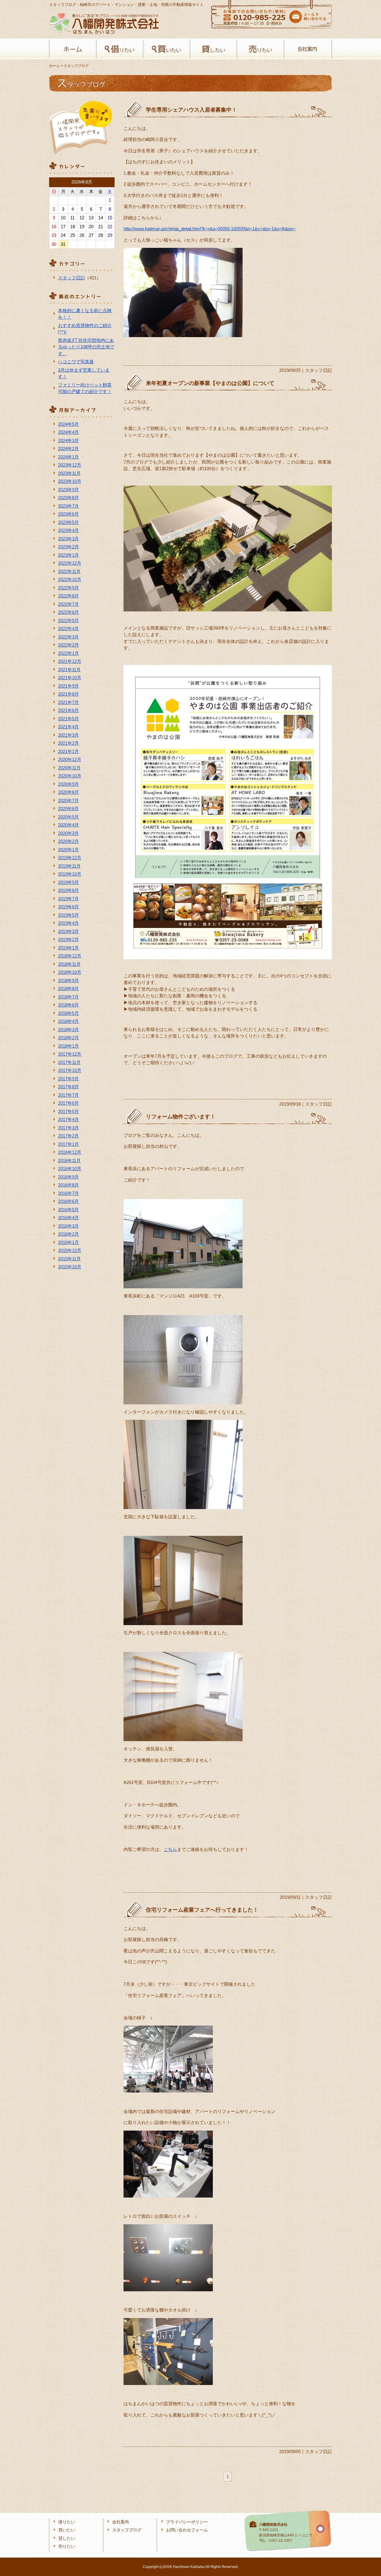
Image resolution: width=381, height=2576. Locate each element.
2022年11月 (69, 571)
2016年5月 (68, 1210)
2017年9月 (68, 1079)
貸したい (214, 49)
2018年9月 (68, 981)
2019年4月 (68, 923)
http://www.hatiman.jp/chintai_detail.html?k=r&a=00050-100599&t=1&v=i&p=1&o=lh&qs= (210, 229)
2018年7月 (68, 997)
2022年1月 (68, 653)
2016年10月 (70, 1169)
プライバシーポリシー (187, 2522)
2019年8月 (68, 890)
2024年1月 (68, 457)
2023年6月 (68, 514)
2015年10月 (70, 1267)
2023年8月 (68, 498)
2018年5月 (68, 1013)
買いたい (167, 49)
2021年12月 (70, 661)
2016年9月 (68, 1177)
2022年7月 (68, 604)
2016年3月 (68, 1226)
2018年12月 (70, 956)
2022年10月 (70, 579)
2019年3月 (68, 931)
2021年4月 (68, 727)
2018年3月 (68, 1030)
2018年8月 (68, 989)
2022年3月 (68, 637)
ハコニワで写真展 (76, 362)
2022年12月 (70, 563)
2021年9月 (68, 686)
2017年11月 (69, 1062)
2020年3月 (68, 833)
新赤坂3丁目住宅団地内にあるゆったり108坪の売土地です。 (86, 347)
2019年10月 (70, 874)
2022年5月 (68, 620)
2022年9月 (68, 588)
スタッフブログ (127, 2530)
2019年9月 (68, 882)
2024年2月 (68, 449)
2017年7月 (68, 1095)
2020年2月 (68, 841)
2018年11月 (69, 964)
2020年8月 (68, 792)
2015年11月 (69, 1259)
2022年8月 (68, 596)
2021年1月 (68, 751)
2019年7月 (68, 899)
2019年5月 (68, 915)
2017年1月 (68, 1144)
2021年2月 (68, 743)
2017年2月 (68, 1136)
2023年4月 (68, 530)
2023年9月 (68, 490)
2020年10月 (70, 776)
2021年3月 (68, 735)
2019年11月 (69, 866)
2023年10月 (70, 481)
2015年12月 (70, 1250)
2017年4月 (68, 1119)
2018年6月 (68, 1005)
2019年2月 (68, 939)
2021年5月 (68, 719)
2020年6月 (68, 809)
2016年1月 (68, 1242)
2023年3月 (68, 539)
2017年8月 (68, 1087)
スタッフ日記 (71, 278)
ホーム (73, 49)
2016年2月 (68, 1234)
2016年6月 (68, 1201)
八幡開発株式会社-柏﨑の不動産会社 (104, 23)
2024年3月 (68, 440)
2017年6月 (68, 1103)
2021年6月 (68, 710)
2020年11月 (69, 768)
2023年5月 (68, 522)
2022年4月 (68, 629)
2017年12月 (70, 1054)
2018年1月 (68, 1046)
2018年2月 (68, 1038)
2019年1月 (68, 948)
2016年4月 (68, 1218)
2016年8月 (68, 1185)
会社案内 (307, 49)
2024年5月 (68, 424)
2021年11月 (69, 670)
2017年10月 (70, 1070)
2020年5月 (68, 817)
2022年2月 (68, 645)
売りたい (260, 49)
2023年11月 (69, 473)
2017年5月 (68, 1111)
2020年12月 (70, 759)
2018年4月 (68, 1021)
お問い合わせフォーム (187, 2530)
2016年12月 (70, 1152)
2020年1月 (68, 850)
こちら (170, 1849)
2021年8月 (68, 694)
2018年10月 (70, 972)
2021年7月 (68, 702)
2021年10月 (70, 678)
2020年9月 (68, 784)
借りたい (120, 49)
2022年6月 (68, 612)
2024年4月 (68, 432)
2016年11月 (69, 1161)
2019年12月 (70, 858)
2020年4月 (68, 825)
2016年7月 (68, 1193)
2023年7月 (68, 506)
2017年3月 (68, 1128)
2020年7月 (68, 800)
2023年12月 (70, 465)
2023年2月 (68, 547)
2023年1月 (68, 555)
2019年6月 (68, 907)
